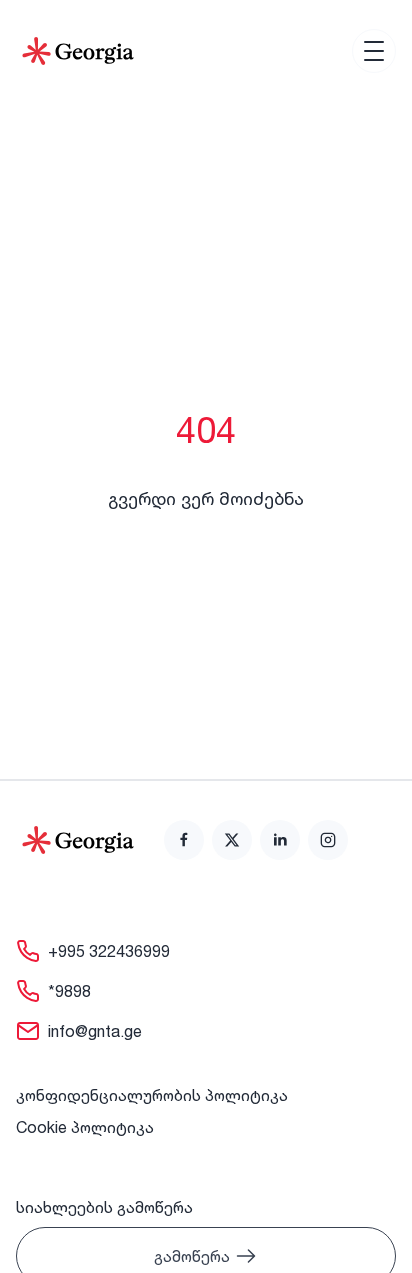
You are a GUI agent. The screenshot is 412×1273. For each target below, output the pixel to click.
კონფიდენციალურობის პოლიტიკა (152, 1095)
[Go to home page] (78, 840)
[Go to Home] (78, 51)
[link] (184, 840)
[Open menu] (374, 51)
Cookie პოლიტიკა (85, 1127)
